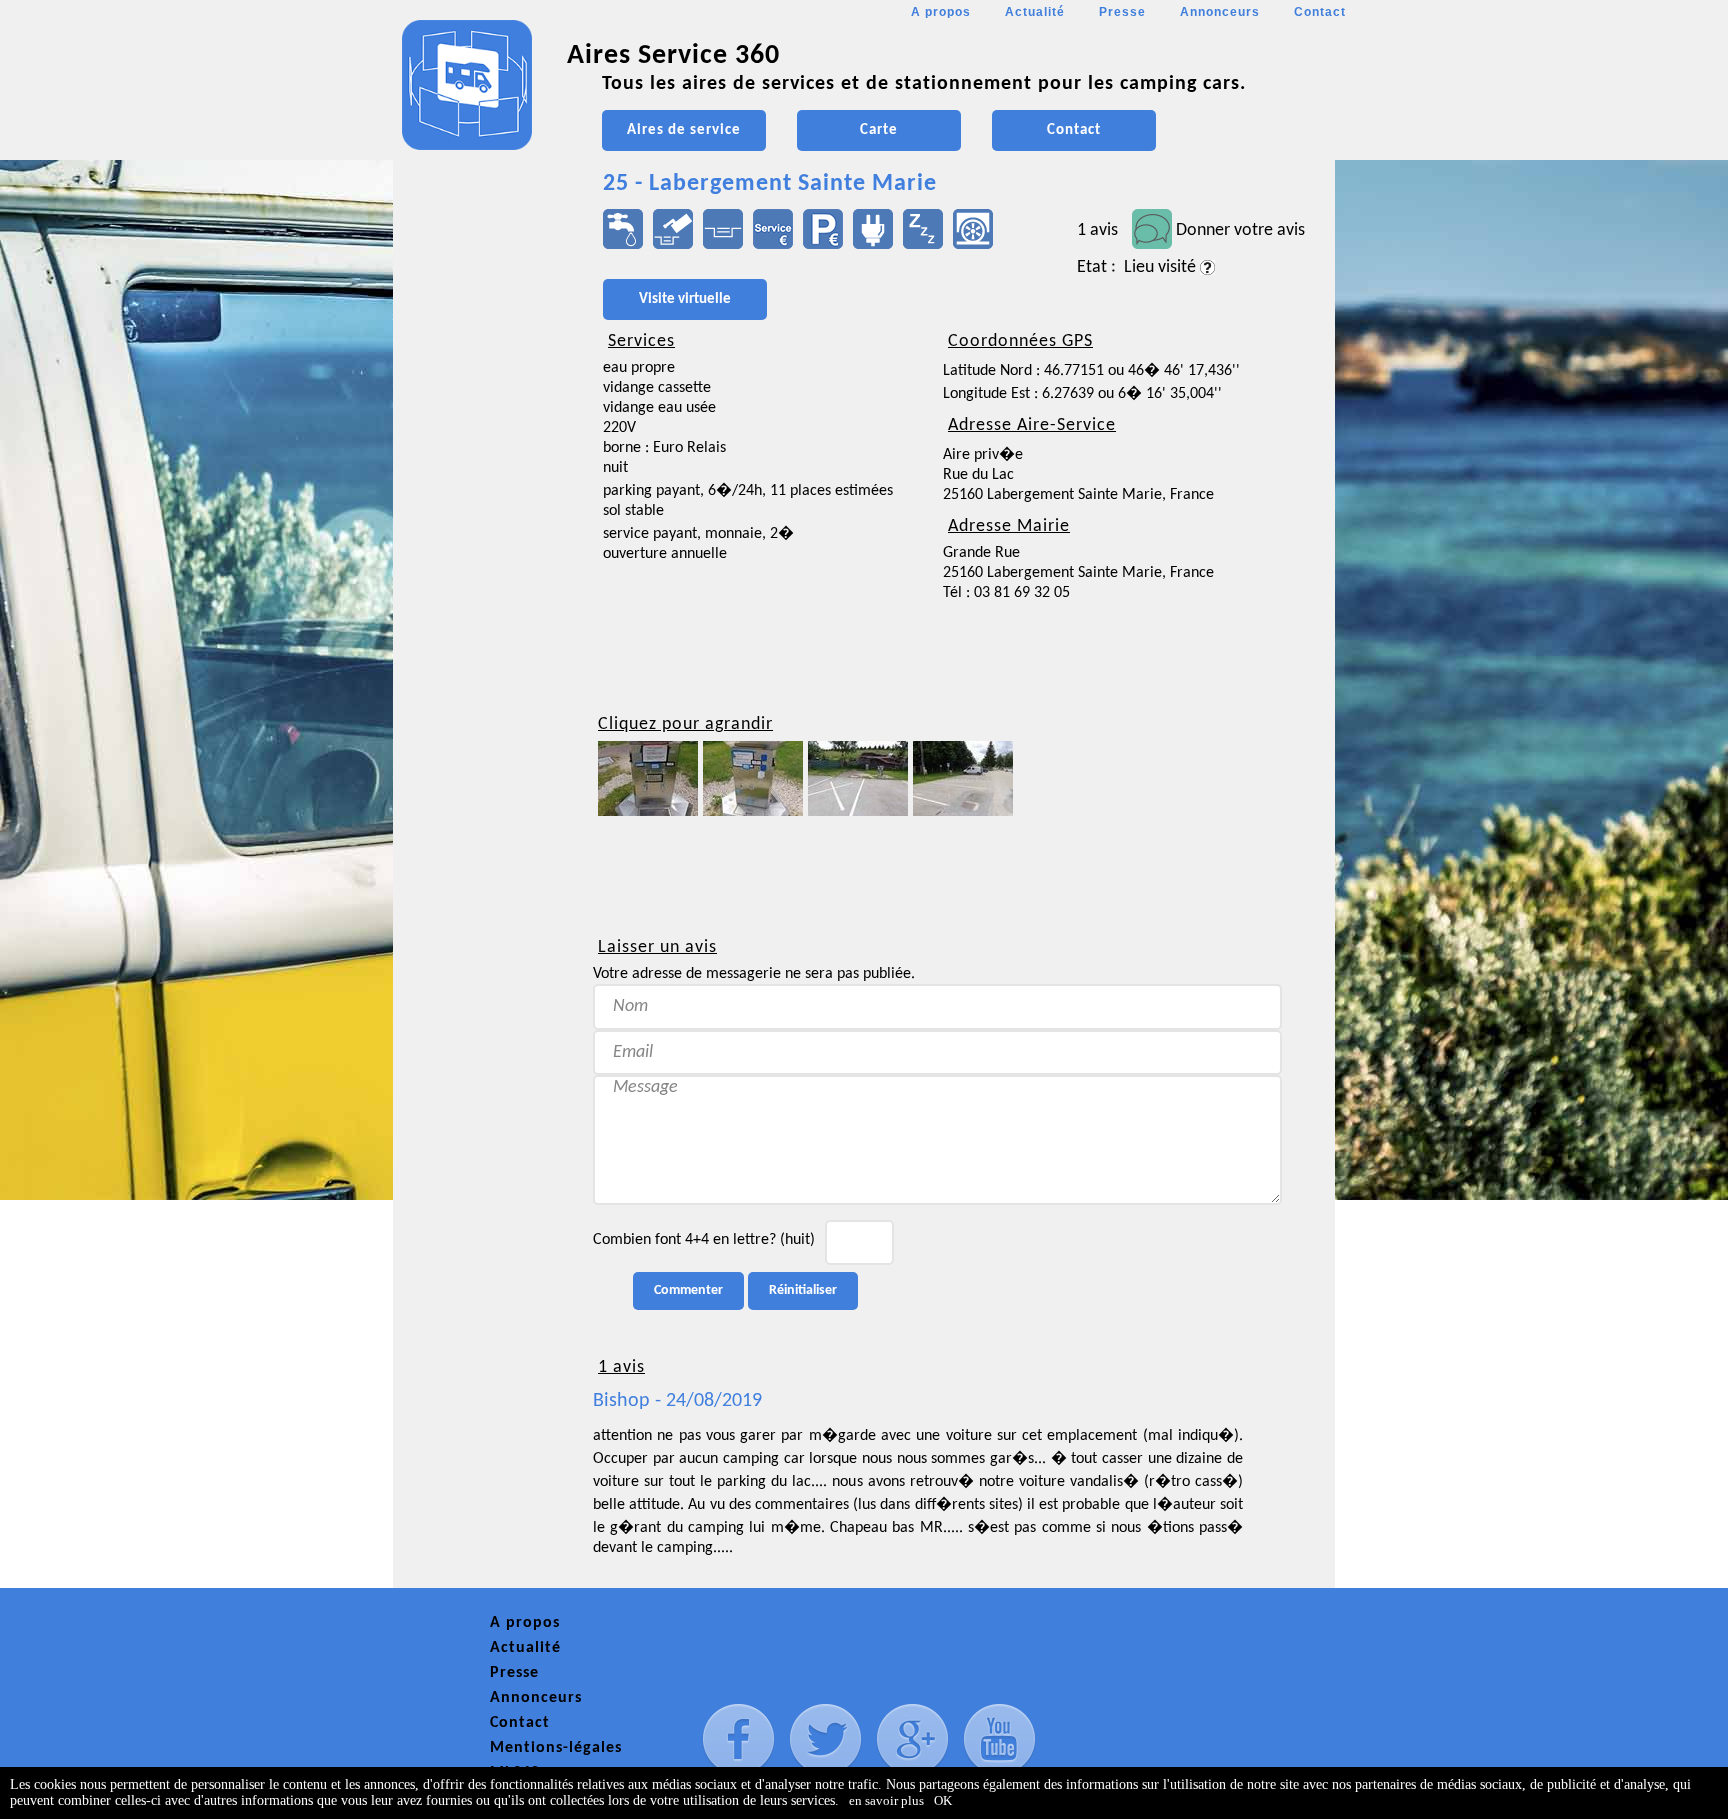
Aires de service (684, 130)
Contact (1320, 12)
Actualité (1035, 12)
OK (943, 1800)
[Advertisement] (483, 596)
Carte (879, 130)
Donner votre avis (1240, 230)
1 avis (1097, 230)
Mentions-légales (556, 1748)
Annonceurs (1220, 12)
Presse (1122, 12)
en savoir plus (886, 1800)
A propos (941, 12)
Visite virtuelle (685, 299)
